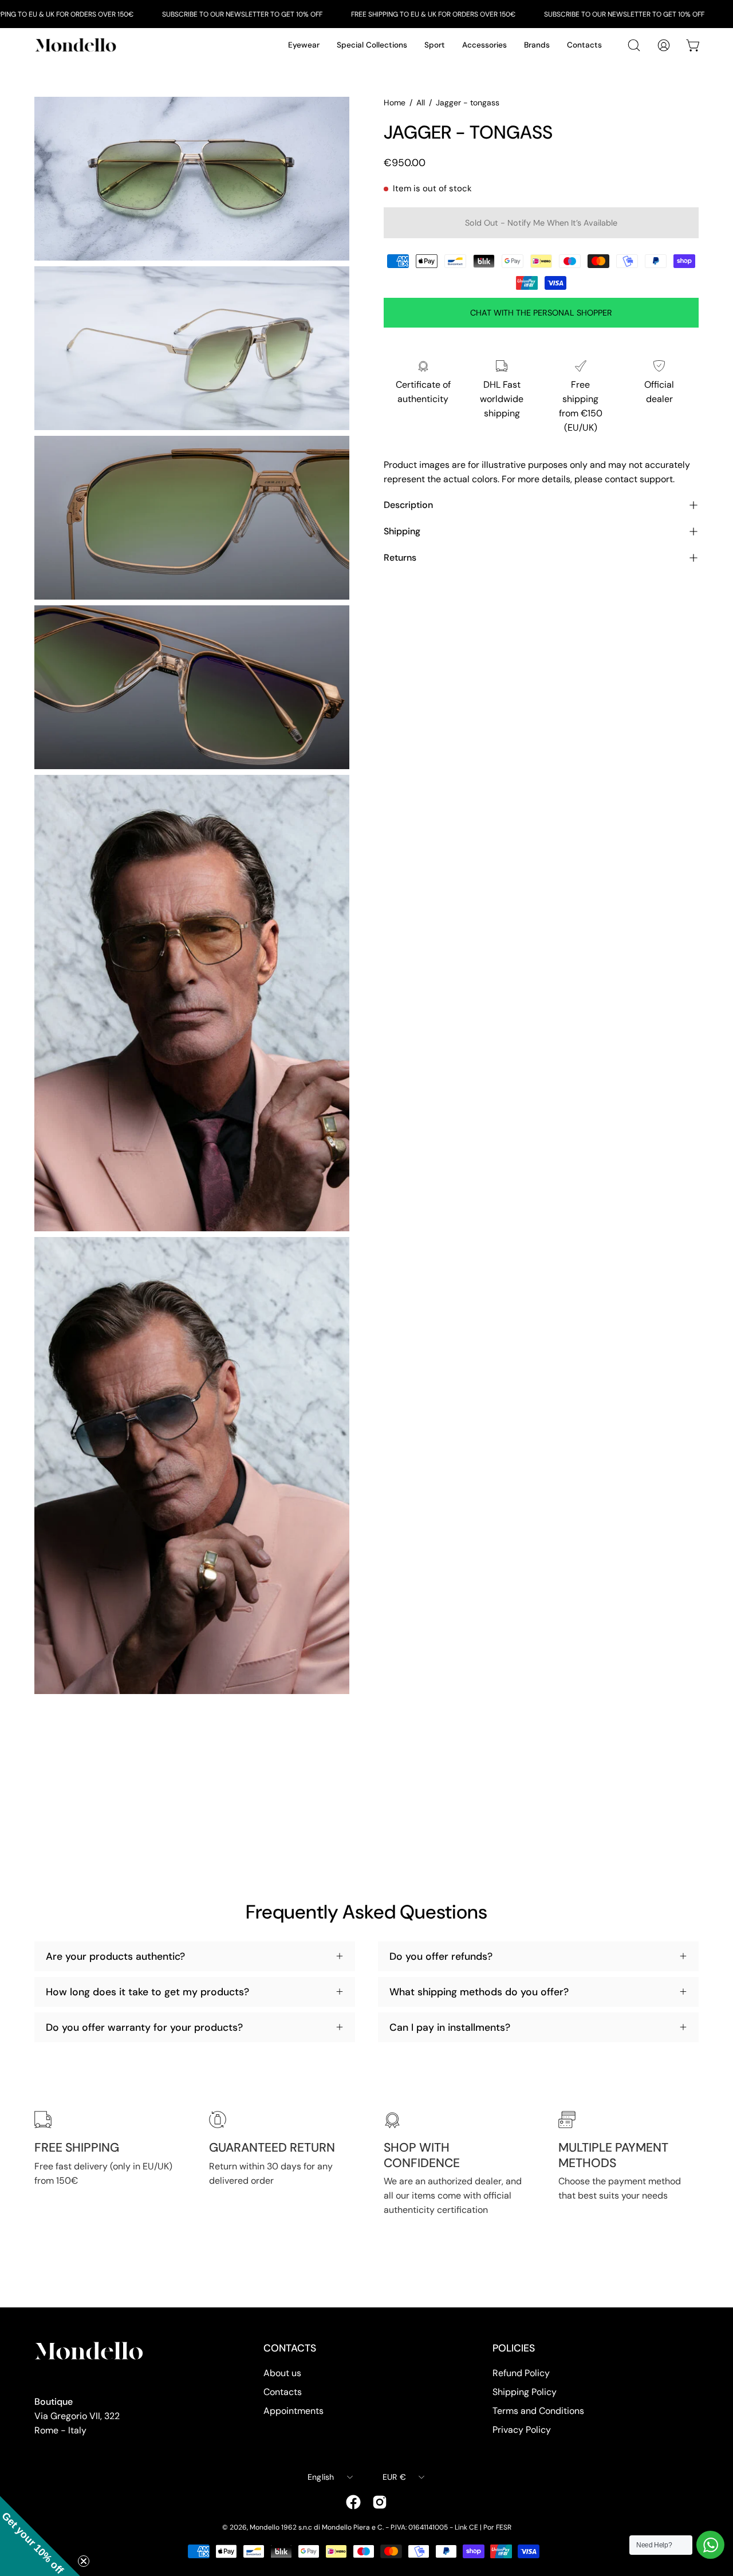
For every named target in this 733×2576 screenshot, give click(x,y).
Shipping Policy (525, 2392)
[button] (40, 2536)
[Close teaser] (84, 2561)
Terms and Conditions (538, 2411)
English (321, 2477)
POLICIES (514, 2348)
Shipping (402, 531)
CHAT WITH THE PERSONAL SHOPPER (541, 313)
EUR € (394, 2477)
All (421, 103)
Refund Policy (521, 2373)
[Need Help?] (710, 2545)
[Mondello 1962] (77, 45)
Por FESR (497, 2527)
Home (395, 103)
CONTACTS (290, 2348)
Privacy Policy (522, 2430)
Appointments (293, 2411)
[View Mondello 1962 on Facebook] (353, 2502)
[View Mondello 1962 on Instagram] (380, 2502)
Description (408, 505)
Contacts (283, 2392)
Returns (400, 558)
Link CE (466, 2527)
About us (282, 2373)
